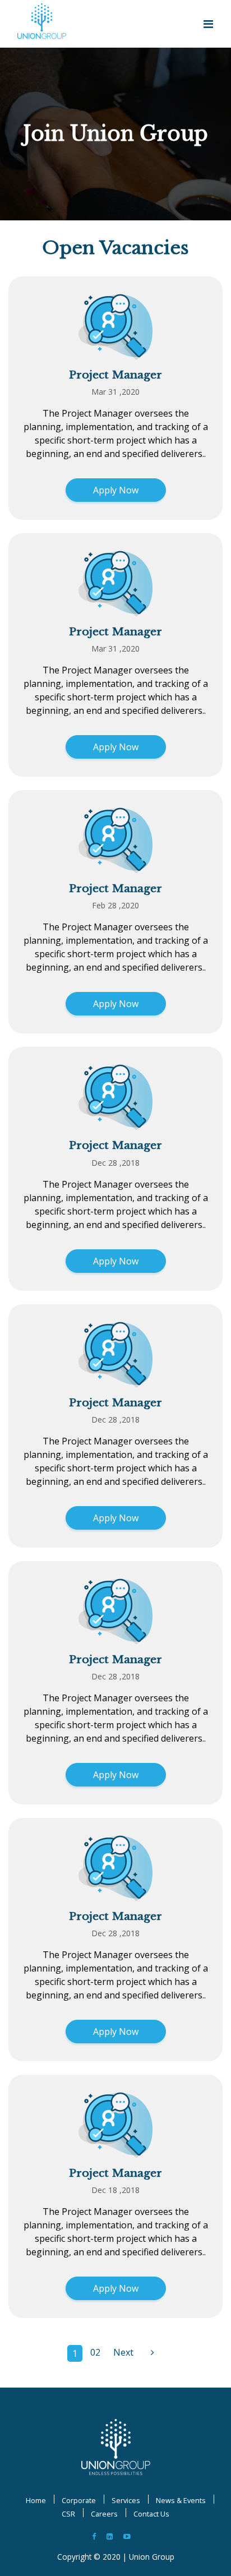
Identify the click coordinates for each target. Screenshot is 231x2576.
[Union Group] (116, 2446)
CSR (68, 2514)
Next (123, 2352)
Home (36, 2500)
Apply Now (116, 490)
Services (126, 2500)
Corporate (79, 2500)
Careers (104, 2514)
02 (95, 2352)
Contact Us (151, 2514)
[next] (153, 2353)
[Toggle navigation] (208, 24)
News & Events (181, 2500)
